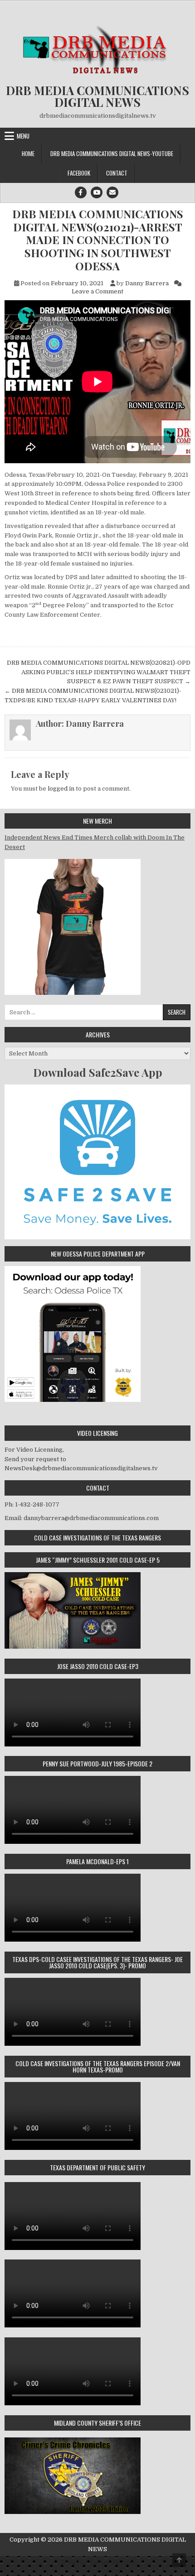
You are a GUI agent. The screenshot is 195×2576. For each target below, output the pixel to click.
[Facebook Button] (81, 192)
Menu (23, 136)
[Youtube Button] (97, 192)
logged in (61, 789)
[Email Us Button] (112, 192)
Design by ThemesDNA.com (98, 2562)
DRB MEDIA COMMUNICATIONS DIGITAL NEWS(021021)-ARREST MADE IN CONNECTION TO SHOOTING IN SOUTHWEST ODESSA (98, 240)
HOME (28, 154)
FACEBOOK (79, 173)
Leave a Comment (97, 291)
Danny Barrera (147, 283)
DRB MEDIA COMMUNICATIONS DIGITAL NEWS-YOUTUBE (112, 154)
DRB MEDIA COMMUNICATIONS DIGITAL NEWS (97, 96)
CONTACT (117, 173)
